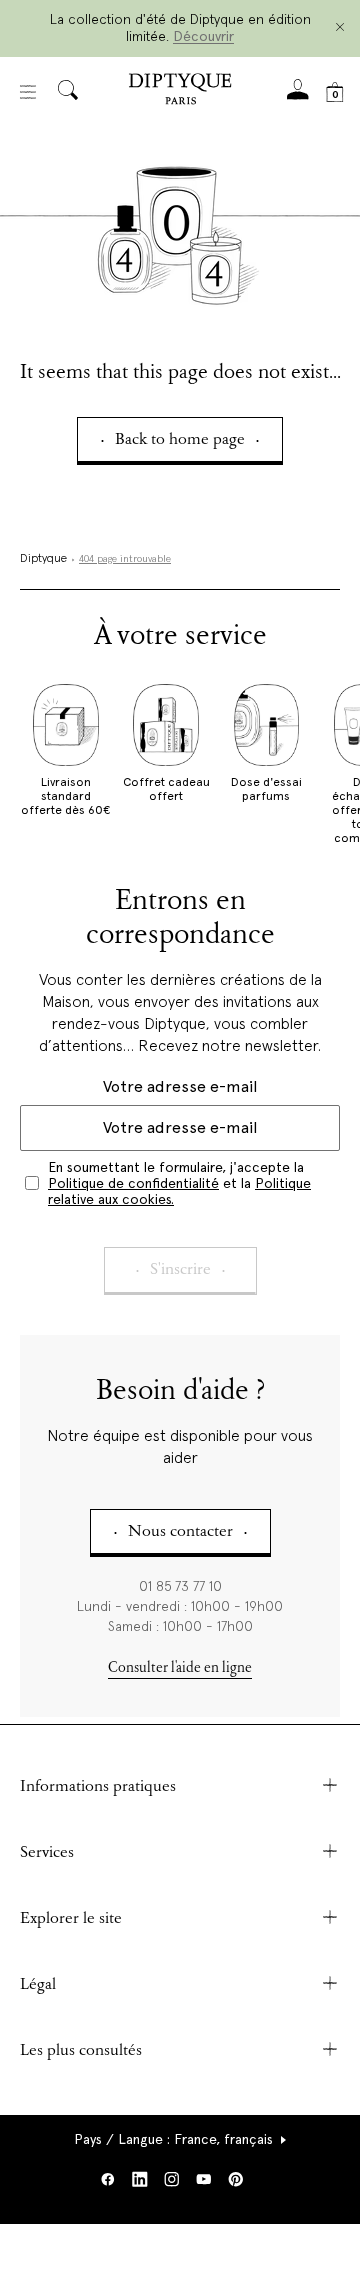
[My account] (298, 95)
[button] (180, 2139)
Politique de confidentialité (133, 1183)
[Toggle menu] (28, 92)
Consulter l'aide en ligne (180, 1668)
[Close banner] (340, 28)
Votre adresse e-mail (180, 1086)
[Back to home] (180, 91)
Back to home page (180, 440)
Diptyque (43, 559)
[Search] (68, 91)
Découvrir (203, 36)
